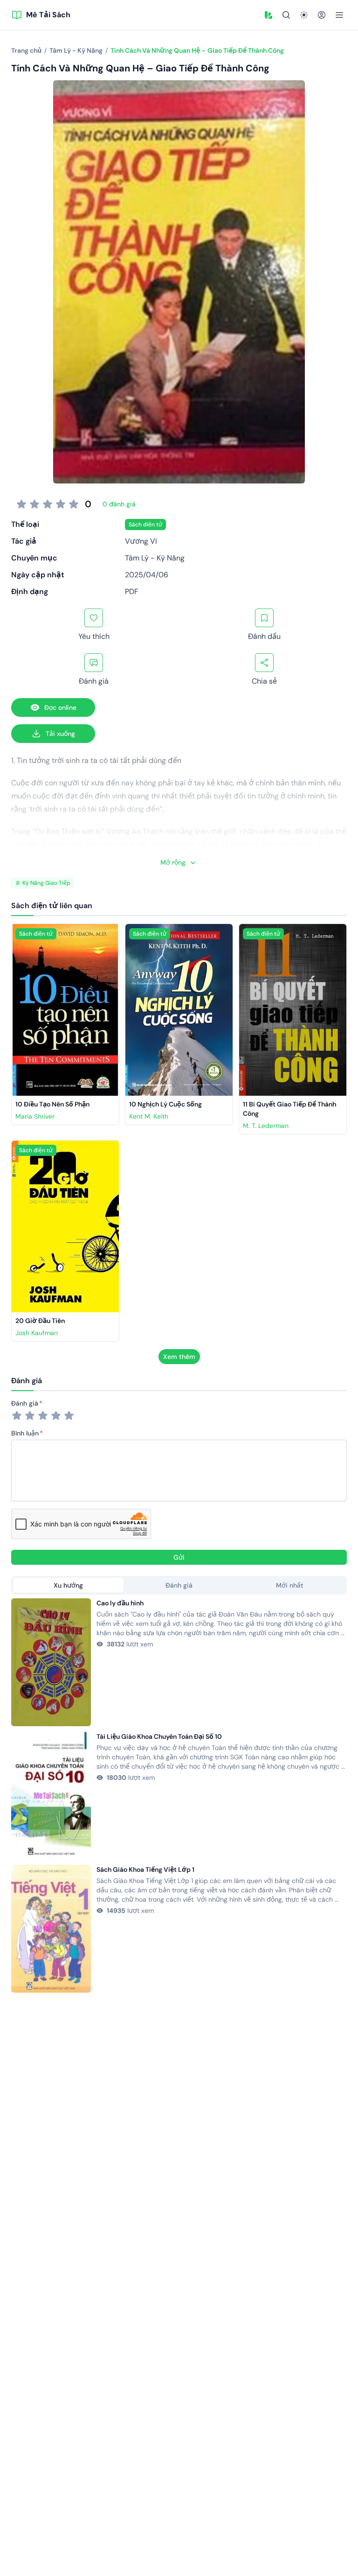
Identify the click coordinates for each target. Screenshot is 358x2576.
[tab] (68, 1585)
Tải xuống (60, 734)
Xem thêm (179, 1357)
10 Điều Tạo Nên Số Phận (52, 1104)
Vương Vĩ (141, 541)
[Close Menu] (339, 15)
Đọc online (60, 707)
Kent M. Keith (149, 1116)
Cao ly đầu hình (120, 1603)
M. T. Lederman (266, 1126)
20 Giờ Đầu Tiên (40, 1321)
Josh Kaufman (37, 1333)
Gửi (179, 1557)
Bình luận (25, 1433)
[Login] (322, 15)
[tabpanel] (179, 1795)
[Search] (286, 15)
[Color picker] (268, 15)
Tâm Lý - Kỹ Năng (155, 558)
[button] (268, 15)
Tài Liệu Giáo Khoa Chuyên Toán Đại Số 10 (159, 1736)
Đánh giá (25, 1403)
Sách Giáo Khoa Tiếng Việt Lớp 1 (145, 1869)
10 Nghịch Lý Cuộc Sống (165, 1104)
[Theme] (304, 15)
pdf (132, 591)
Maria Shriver (35, 1116)
